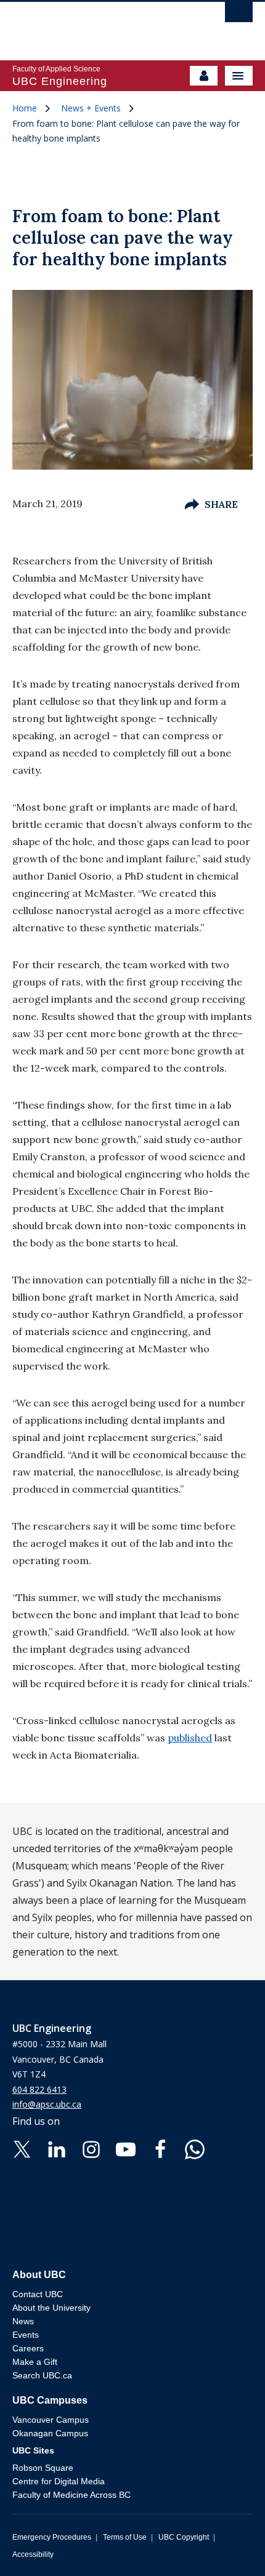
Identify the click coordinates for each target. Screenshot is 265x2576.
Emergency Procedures (52, 2537)
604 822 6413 (39, 2089)
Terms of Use (125, 2537)
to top (227, 2545)
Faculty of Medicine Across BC (71, 2495)
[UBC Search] (239, 15)
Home (25, 108)
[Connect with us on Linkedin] (57, 2148)
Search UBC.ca (42, 2375)
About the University (51, 2308)
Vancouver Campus (51, 2420)
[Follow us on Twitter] (22, 2148)
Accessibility (33, 2554)
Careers (28, 2348)
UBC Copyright (184, 2537)
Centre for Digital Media (59, 2481)
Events (26, 2335)
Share (221, 504)
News (23, 2321)
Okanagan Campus (50, 2433)
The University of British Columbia (96, 25)
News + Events (91, 108)
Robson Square (43, 2468)
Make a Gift (35, 2362)
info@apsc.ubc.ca (47, 2104)
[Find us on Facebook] (160, 2148)
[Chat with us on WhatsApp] (195, 2148)
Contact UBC (38, 2294)
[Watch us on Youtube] (126, 2148)
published (190, 1738)
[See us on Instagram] (91, 2148)
